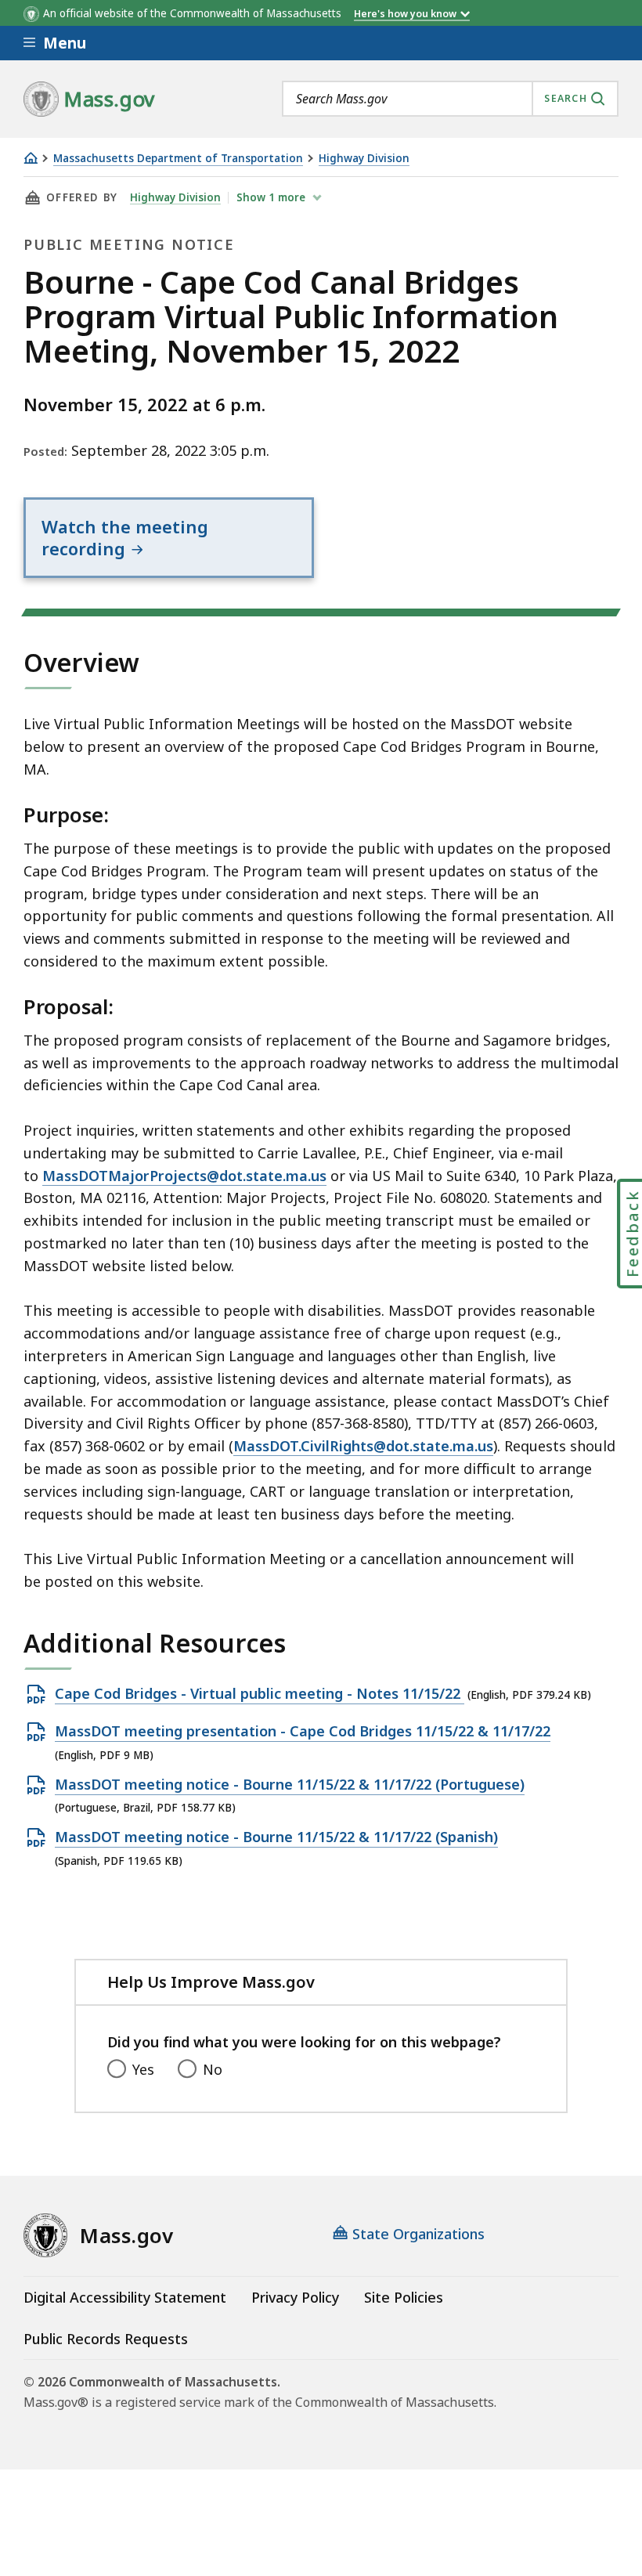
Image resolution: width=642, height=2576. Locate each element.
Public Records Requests (106, 2339)
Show (271, 197)
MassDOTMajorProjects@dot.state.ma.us (184, 1176)
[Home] (31, 158)
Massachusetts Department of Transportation (178, 159)
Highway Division (364, 159)
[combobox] (450, 99)
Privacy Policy (295, 2297)
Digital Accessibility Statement (125, 2297)
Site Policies (404, 2297)
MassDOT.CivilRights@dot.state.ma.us (363, 1446)
